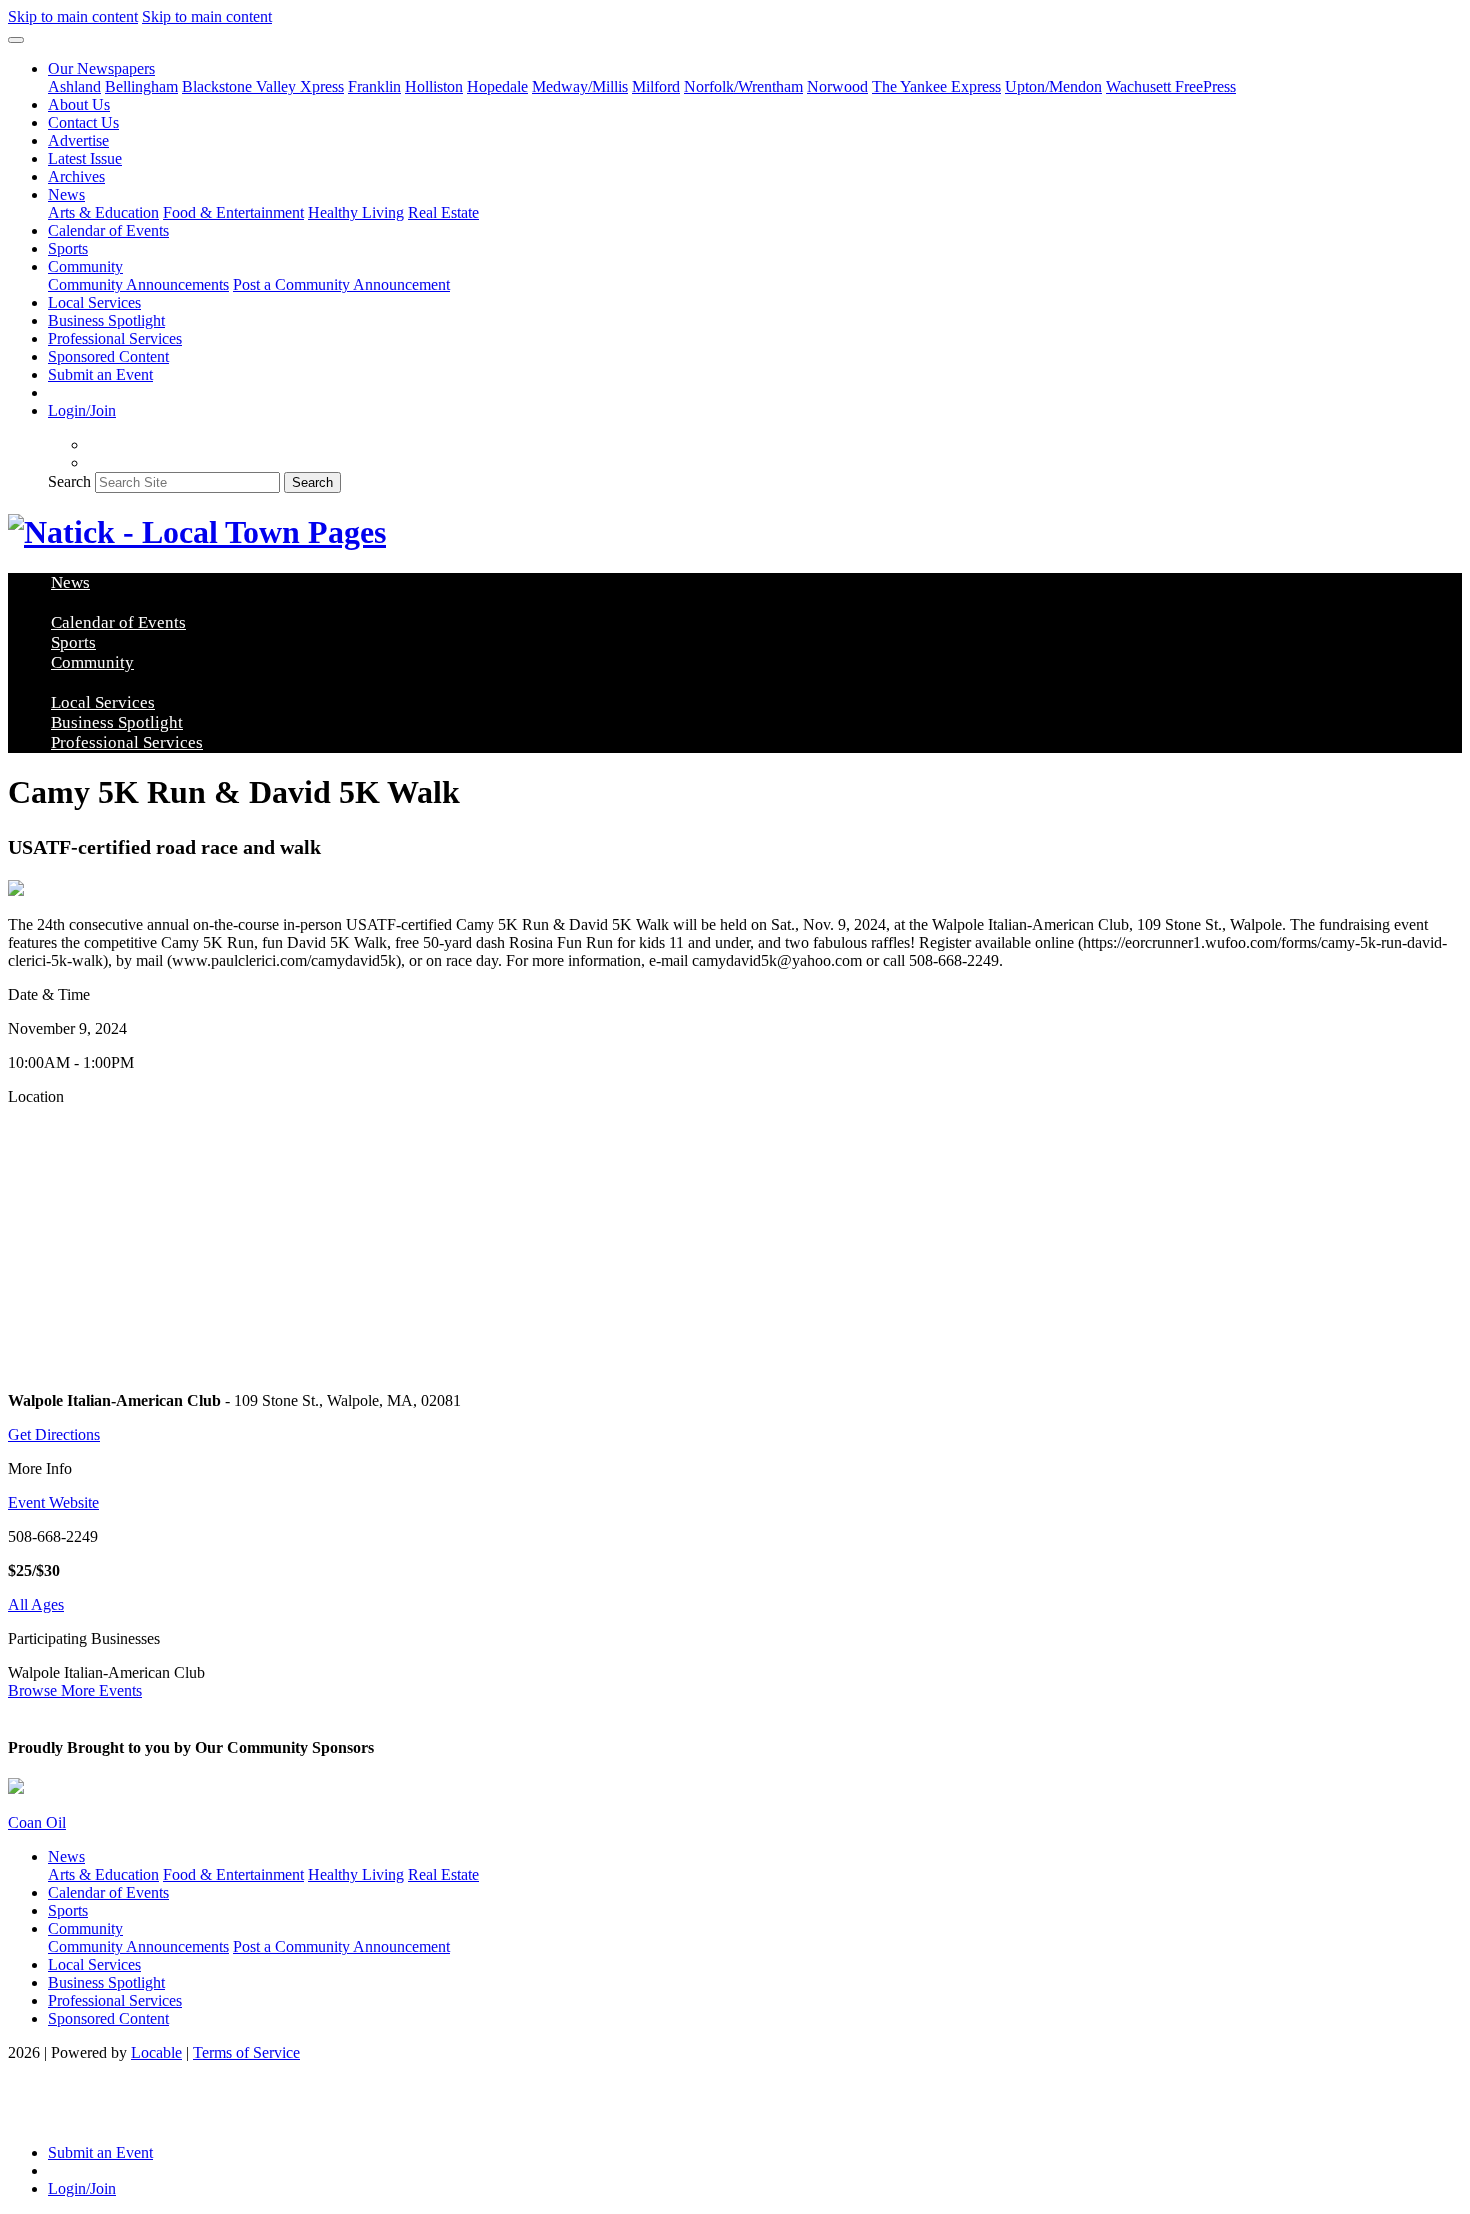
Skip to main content (73, 16)
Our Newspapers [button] (101, 68)
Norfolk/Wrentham (743, 86)
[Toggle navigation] (16, 40)
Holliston (434, 86)
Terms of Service (246, 2052)
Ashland (74, 86)
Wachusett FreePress (1171, 86)
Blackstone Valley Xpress (263, 86)
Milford (656, 86)
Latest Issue (85, 158)
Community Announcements (138, 284)
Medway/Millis (580, 86)
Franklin (374, 86)
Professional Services (115, 338)
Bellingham (141, 86)
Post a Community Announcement (341, 284)
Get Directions (54, 1434)
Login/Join (82, 410)
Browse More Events (75, 1690)
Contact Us (83, 122)
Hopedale (497, 86)
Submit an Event (100, 374)
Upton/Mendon (1053, 86)
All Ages (36, 1604)
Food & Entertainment (233, 212)
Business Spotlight (106, 320)
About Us (79, 104)
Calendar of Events (108, 230)
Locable (156, 2052)
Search (69, 481)
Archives (76, 176)
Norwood (837, 86)
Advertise (78, 140)
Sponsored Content (108, 356)
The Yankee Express (936, 86)
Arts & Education (103, 212)
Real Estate (443, 212)
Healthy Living (356, 212)
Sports (68, 248)
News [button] (66, 194)
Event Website (53, 1502)
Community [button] (85, 266)
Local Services (94, 302)
